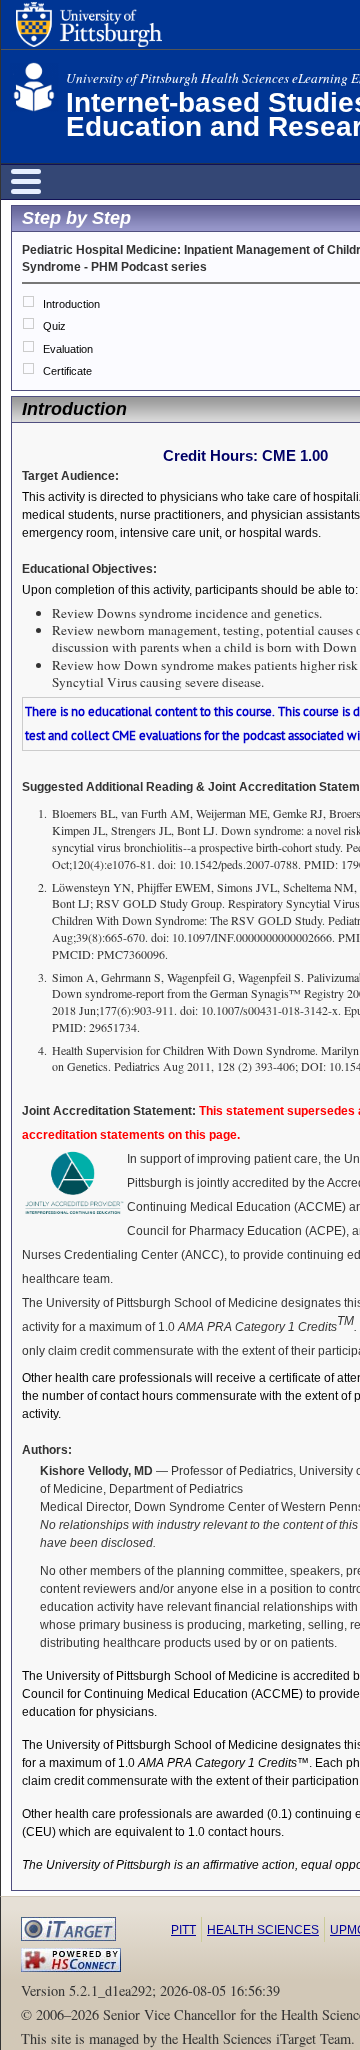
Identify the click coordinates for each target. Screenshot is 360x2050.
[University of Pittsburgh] (89, 28)
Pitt (183, 1930)
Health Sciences (263, 1930)
